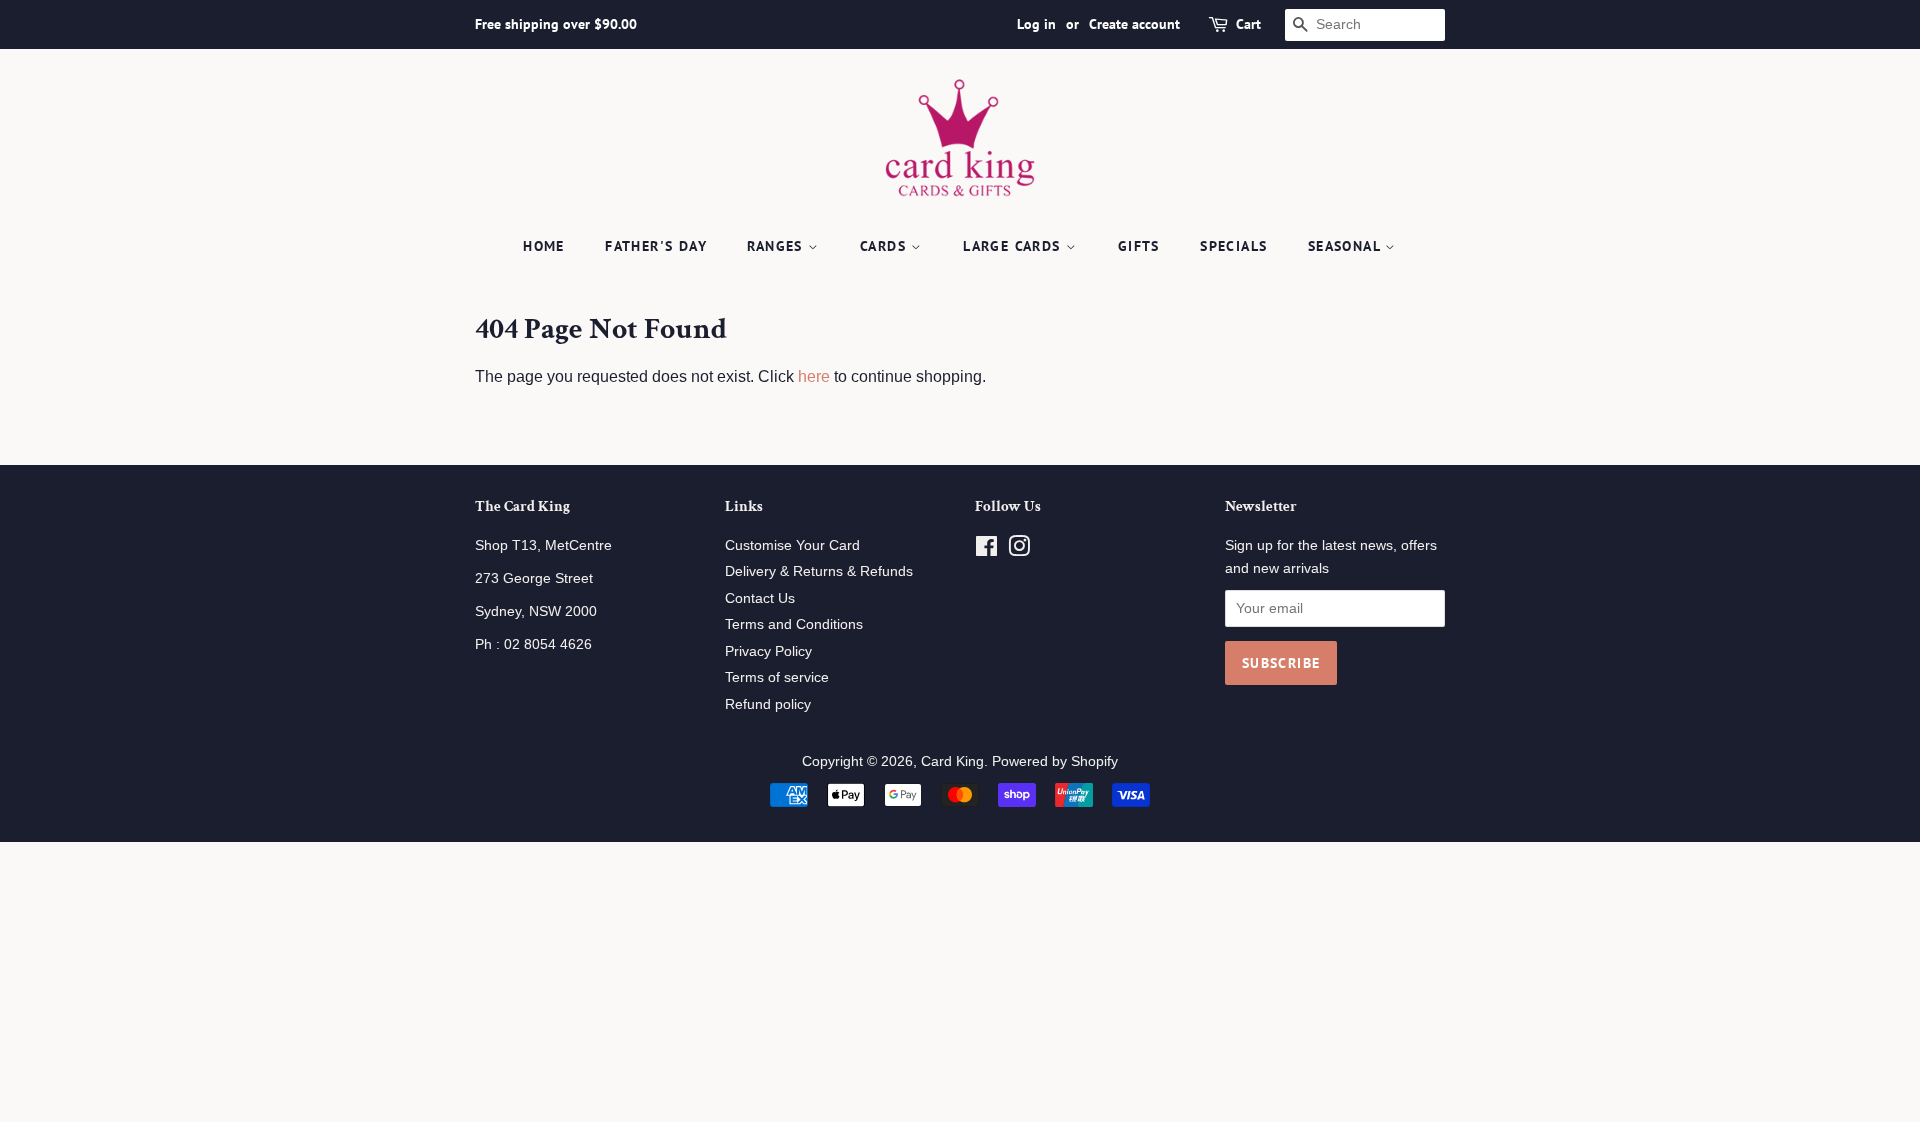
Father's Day (656, 246)
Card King (952, 761)
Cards (885, 246)
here (814, 376)
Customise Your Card (792, 545)
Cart (1248, 24)
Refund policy (768, 704)
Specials (1233, 246)
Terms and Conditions (794, 624)
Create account (1134, 24)
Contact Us (760, 598)
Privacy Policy (768, 651)
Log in (1036, 24)
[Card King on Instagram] (1019, 550)
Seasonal (1347, 246)
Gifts (1139, 246)
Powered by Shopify (1055, 761)
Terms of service (777, 677)
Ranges (777, 246)
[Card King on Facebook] (986, 550)
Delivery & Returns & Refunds (819, 571)
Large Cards (1014, 246)
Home (544, 246)
